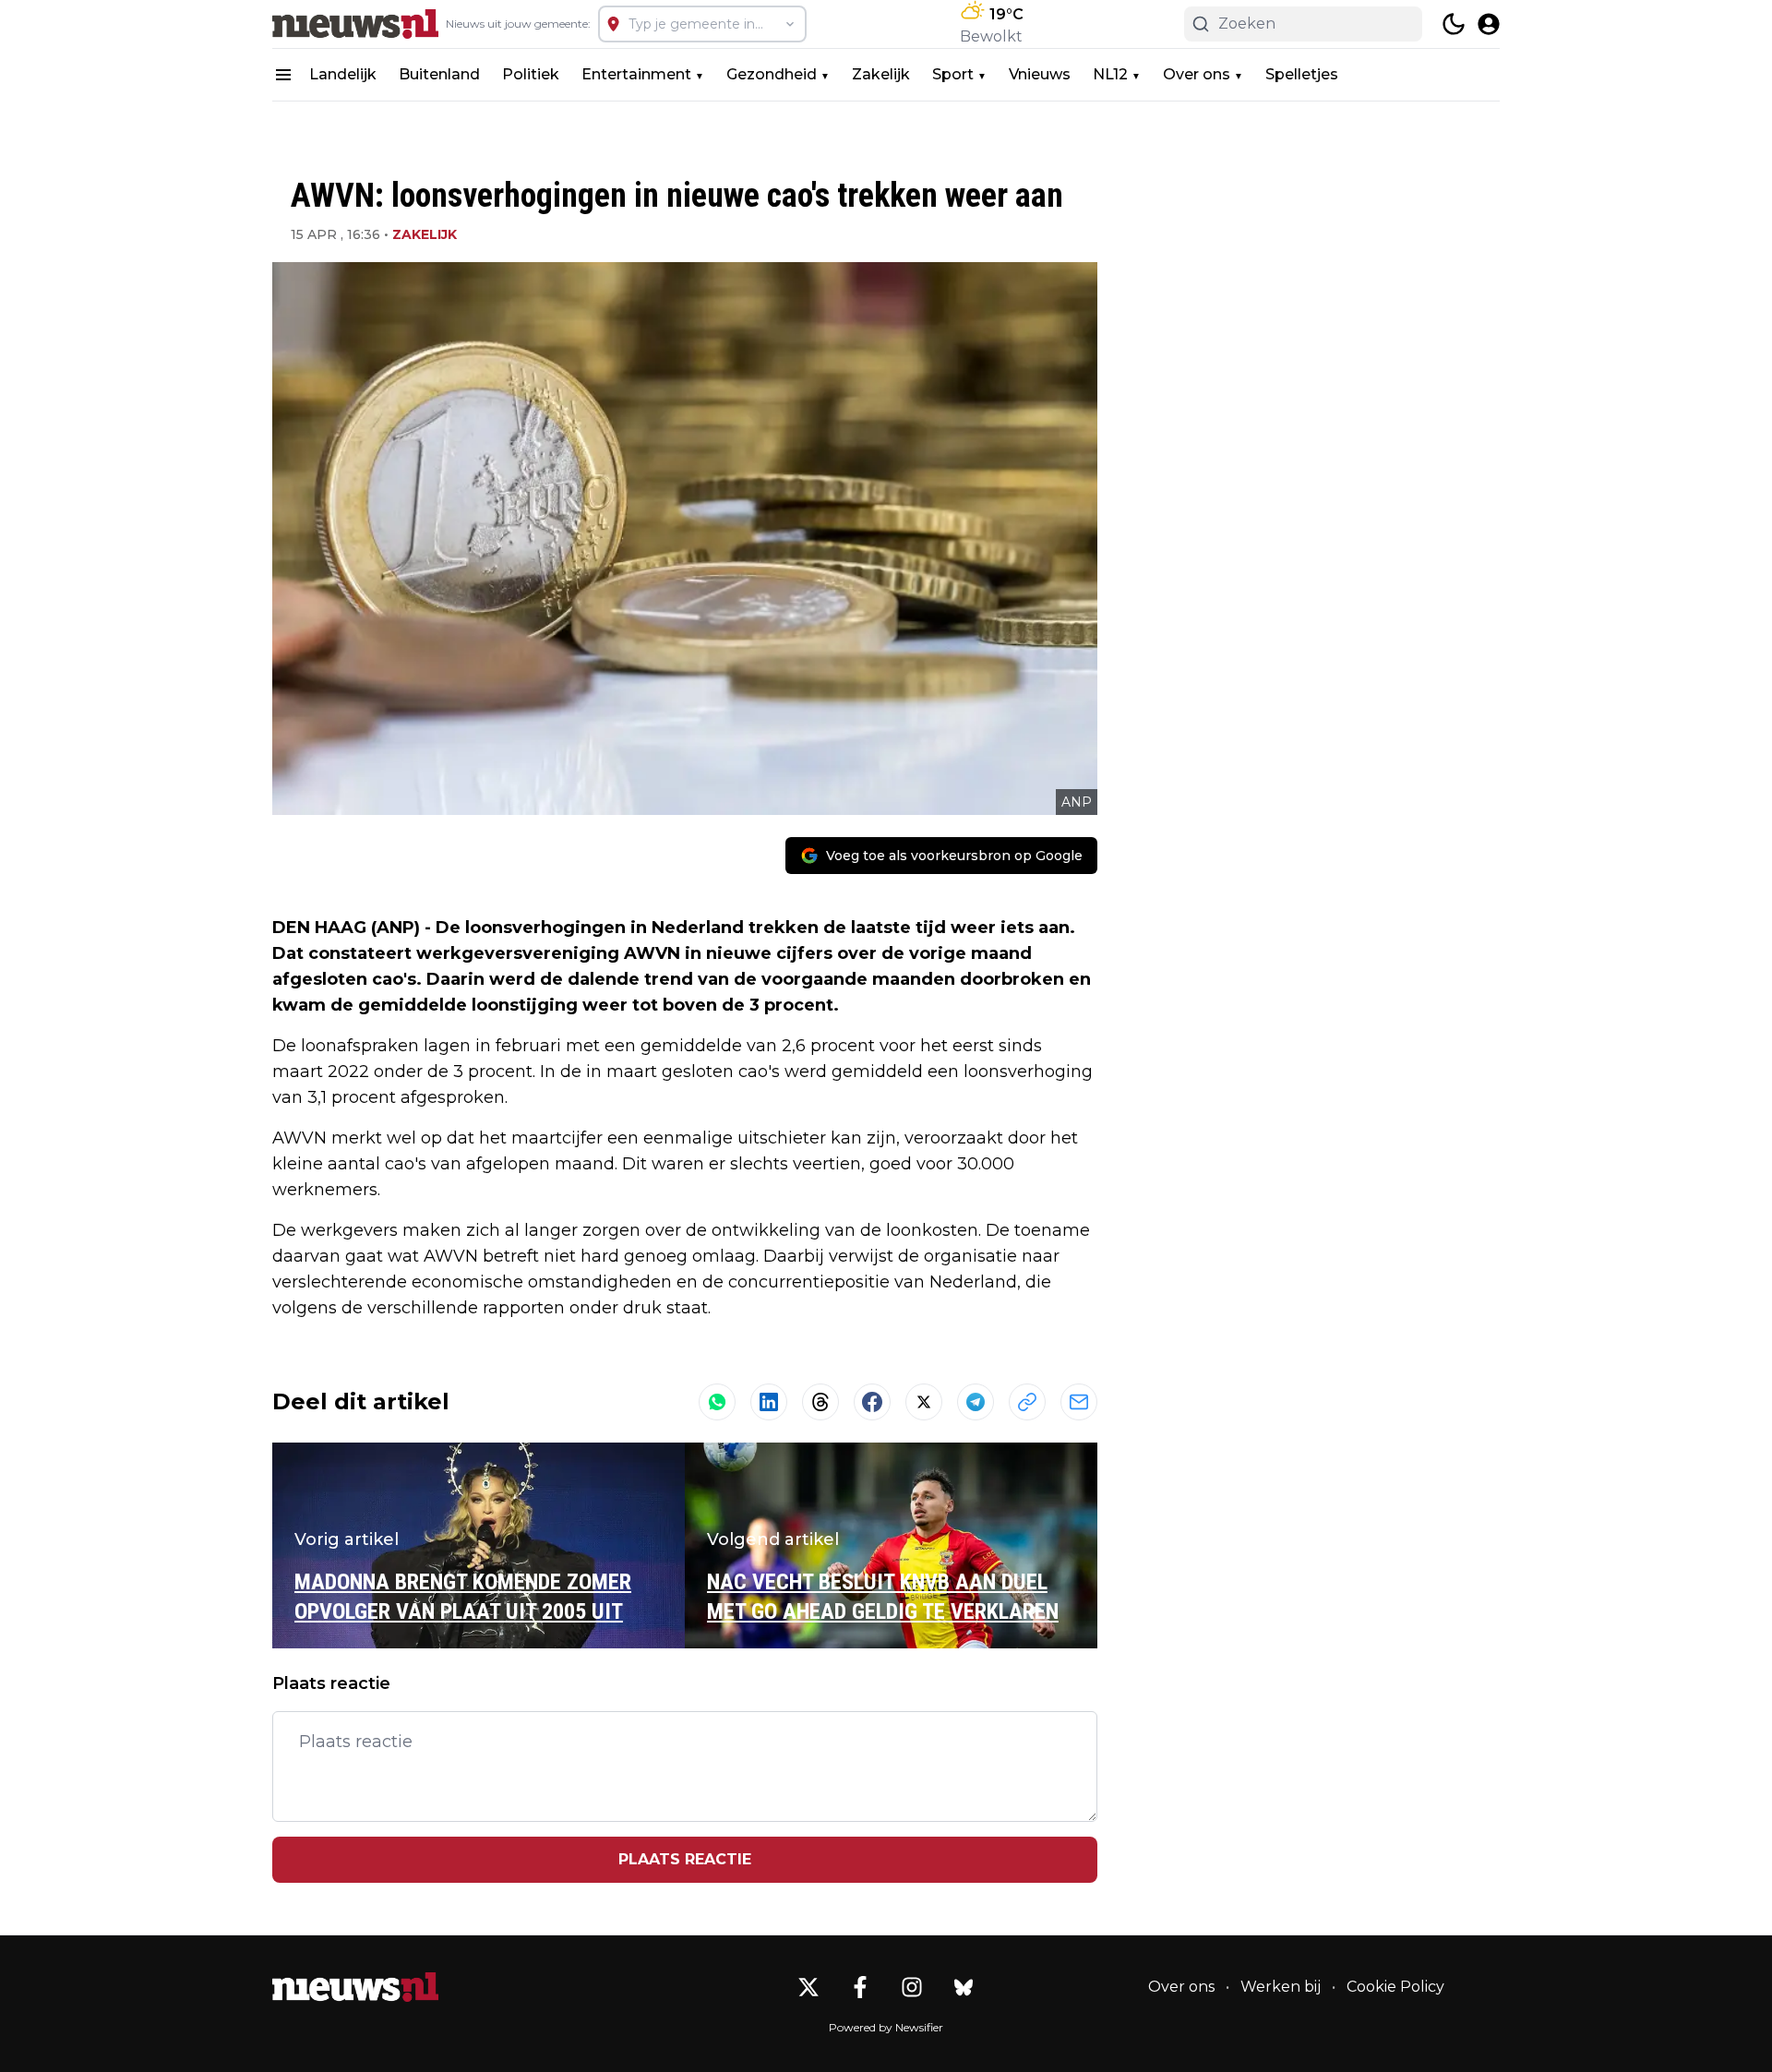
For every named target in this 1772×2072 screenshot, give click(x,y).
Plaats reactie (685, 1859)
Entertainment (636, 74)
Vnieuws (1040, 74)
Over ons (1197, 74)
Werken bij (1281, 1987)
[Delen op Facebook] (872, 1402)
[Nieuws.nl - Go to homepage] (355, 1987)
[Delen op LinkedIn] (769, 1402)
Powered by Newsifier (886, 2027)
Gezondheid (772, 74)
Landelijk (343, 74)
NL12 (1110, 74)
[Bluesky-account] (964, 1987)
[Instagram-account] (912, 1987)
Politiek (531, 74)
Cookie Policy (1395, 1987)
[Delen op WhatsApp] (717, 1402)
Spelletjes (1302, 74)
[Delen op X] (924, 1402)
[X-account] (808, 1987)
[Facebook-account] (860, 1987)
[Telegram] (976, 1402)
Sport (953, 74)
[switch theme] (1454, 24)
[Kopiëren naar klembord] (1027, 1402)
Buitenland (439, 74)
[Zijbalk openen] (283, 75)
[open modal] (1489, 24)
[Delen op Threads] (820, 1402)
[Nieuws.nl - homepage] (355, 24)
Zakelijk (881, 74)
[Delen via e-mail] (1079, 1402)
